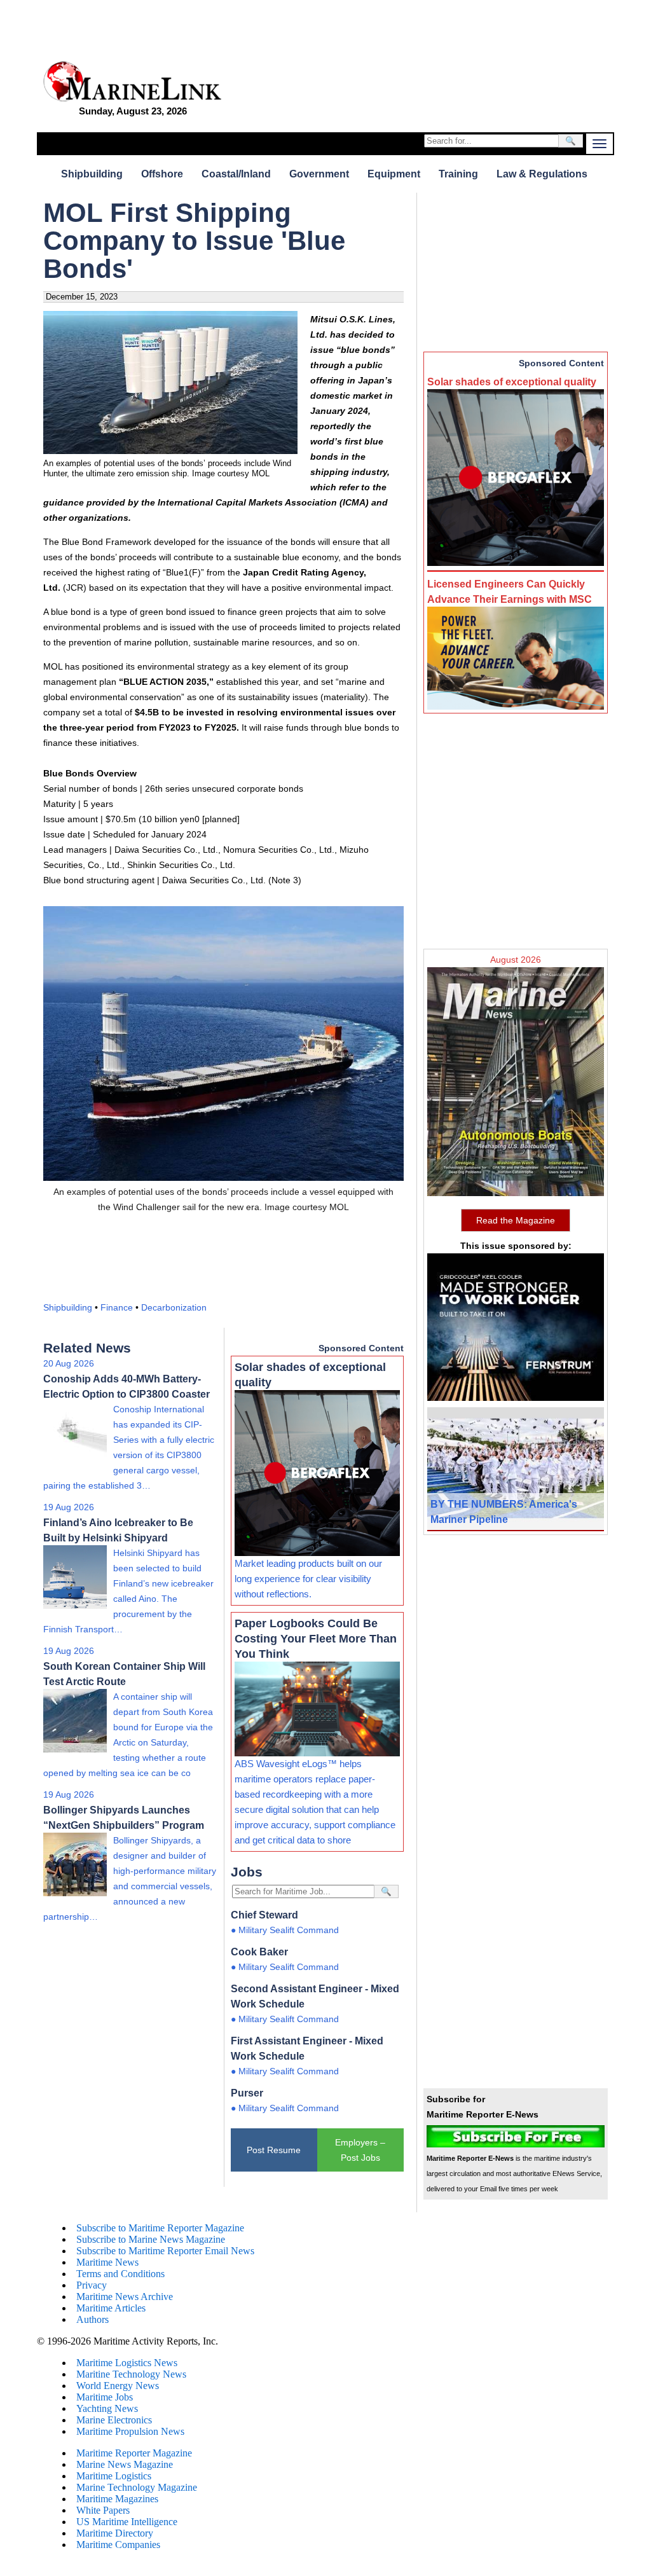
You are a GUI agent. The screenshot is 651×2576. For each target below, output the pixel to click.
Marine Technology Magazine (137, 2487)
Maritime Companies (118, 2545)
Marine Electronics (114, 2420)
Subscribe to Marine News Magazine (151, 2239)
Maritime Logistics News (127, 2363)
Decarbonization (174, 1307)
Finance (117, 1307)
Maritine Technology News (131, 2374)
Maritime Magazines (117, 2499)
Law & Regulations (542, 174)
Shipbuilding (92, 174)
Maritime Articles (111, 2308)
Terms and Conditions (120, 2274)
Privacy (92, 2285)
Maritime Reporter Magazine (134, 2453)
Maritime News (107, 2262)
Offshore (162, 174)
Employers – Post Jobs (360, 2150)
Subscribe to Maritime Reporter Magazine (160, 2228)
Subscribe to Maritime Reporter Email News (165, 2251)
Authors (93, 2319)
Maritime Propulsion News (130, 2431)
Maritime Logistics (114, 2476)
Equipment (394, 174)
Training (458, 174)
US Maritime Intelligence (127, 2522)
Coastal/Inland (236, 174)
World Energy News (118, 2386)
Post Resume (274, 2150)
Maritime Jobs (105, 2397)
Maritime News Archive (125, 2297)
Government (319, 174)
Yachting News (107, 2408)
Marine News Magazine (125, 2464)
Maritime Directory (115, 2533)
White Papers (103, 2510)
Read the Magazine (516, 1220)
